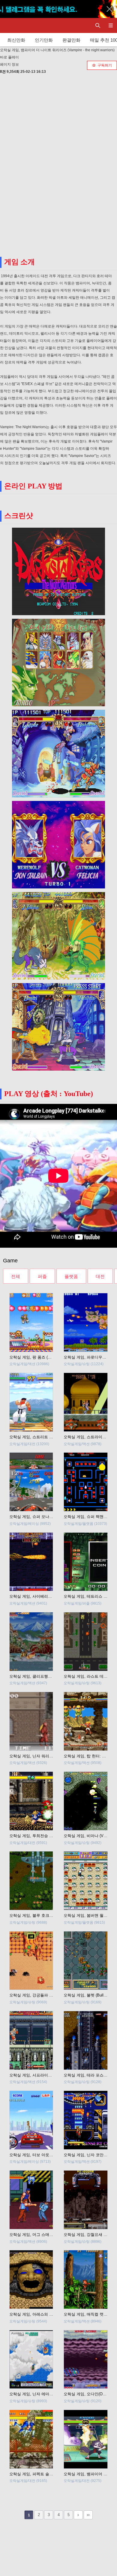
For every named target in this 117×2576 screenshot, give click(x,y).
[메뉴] (111, 25)
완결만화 (71, 40)
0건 (3, 72)
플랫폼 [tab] (71, 1276)
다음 (78, 2515)
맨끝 (88, 2515)
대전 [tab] (100, 1276)
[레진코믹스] (10, 25)
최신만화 (16, 40)
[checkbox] (102, 65)
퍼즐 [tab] (42, 1276)
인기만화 (44, 40)
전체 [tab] (16, 1276)
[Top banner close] (109, 9)
